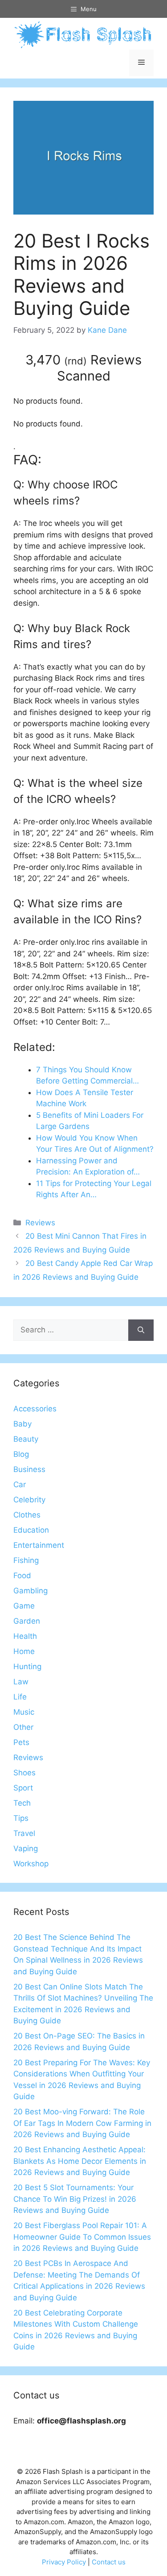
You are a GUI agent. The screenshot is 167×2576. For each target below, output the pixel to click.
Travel (24, 1833)
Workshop (31, 1864)
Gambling (31, 1591)
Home (24, 1651)
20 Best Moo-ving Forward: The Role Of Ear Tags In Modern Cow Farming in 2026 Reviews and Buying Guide (82, 2123)
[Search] (141, 1330)
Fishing (26, 1560)
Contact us (109, 2562)
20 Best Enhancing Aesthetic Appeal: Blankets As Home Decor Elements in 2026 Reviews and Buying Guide (80, 2161)
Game (24, 1606)
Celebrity (29, 1500)
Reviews (40, 1223)
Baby (22, 1424)
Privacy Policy (64, 2562)
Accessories (35, 1409)
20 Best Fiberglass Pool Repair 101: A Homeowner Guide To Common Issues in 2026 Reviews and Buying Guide (82, 2237)
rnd (75, 361)
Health (25, 1636)
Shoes (24, 1773)
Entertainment (39, 1545)
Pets (21, 1742)
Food (22, 1575)
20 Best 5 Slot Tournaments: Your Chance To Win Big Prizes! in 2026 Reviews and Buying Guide (75, 2199)
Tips (21, 1818)
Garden (27, 1621)
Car (20, 1484)
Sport (23, 1788)
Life (20, 1697)
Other (23, 1727)
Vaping (26, 1848)
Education (31, 1530)
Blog (21, 1454)
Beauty (26, 1439)
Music (24, 1712)
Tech (22, 1803)
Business (29, 1469)
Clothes (27, 1515)
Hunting (27, 1666)
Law (21, 1682)
